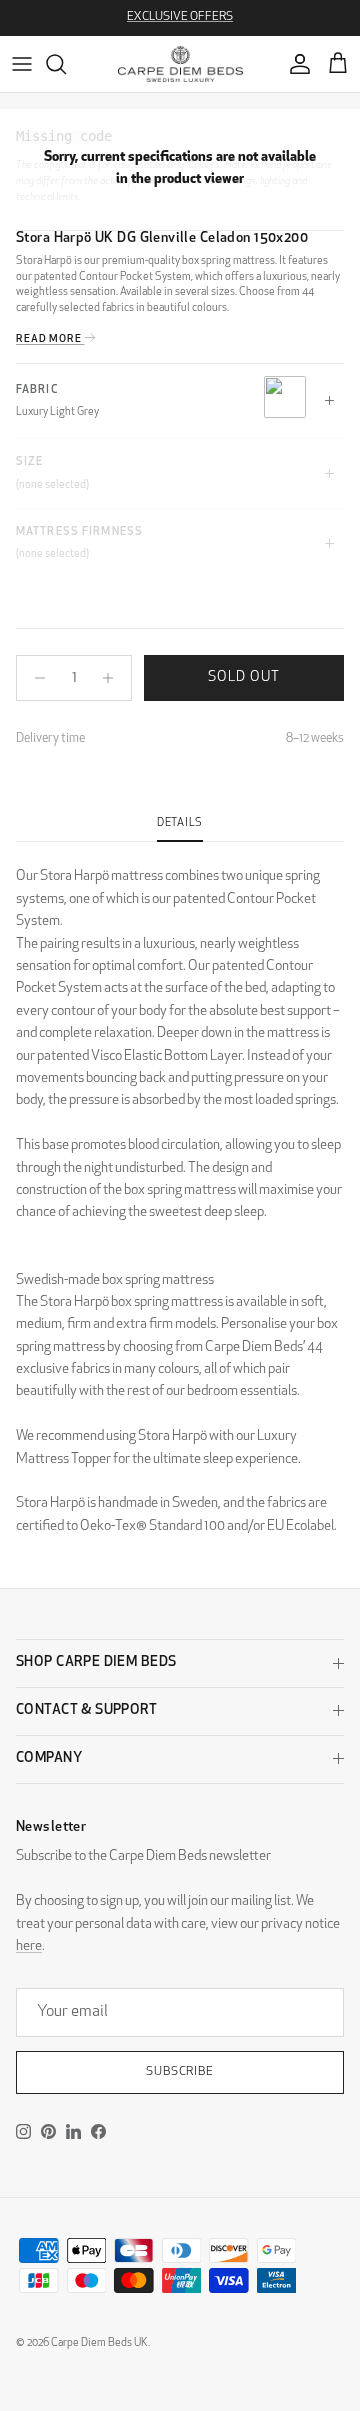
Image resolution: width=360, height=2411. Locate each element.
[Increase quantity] (113, 678)
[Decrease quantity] (34, 678)
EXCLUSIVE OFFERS (180, 17)
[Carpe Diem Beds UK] (180, 64)
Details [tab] (180, 823)
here (29, 1946)
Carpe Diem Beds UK (99, 2343)
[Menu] (22, 64)
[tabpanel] (180, 1190)
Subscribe (180, 2072)
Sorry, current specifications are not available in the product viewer (180, 168)
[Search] (66, 64)
